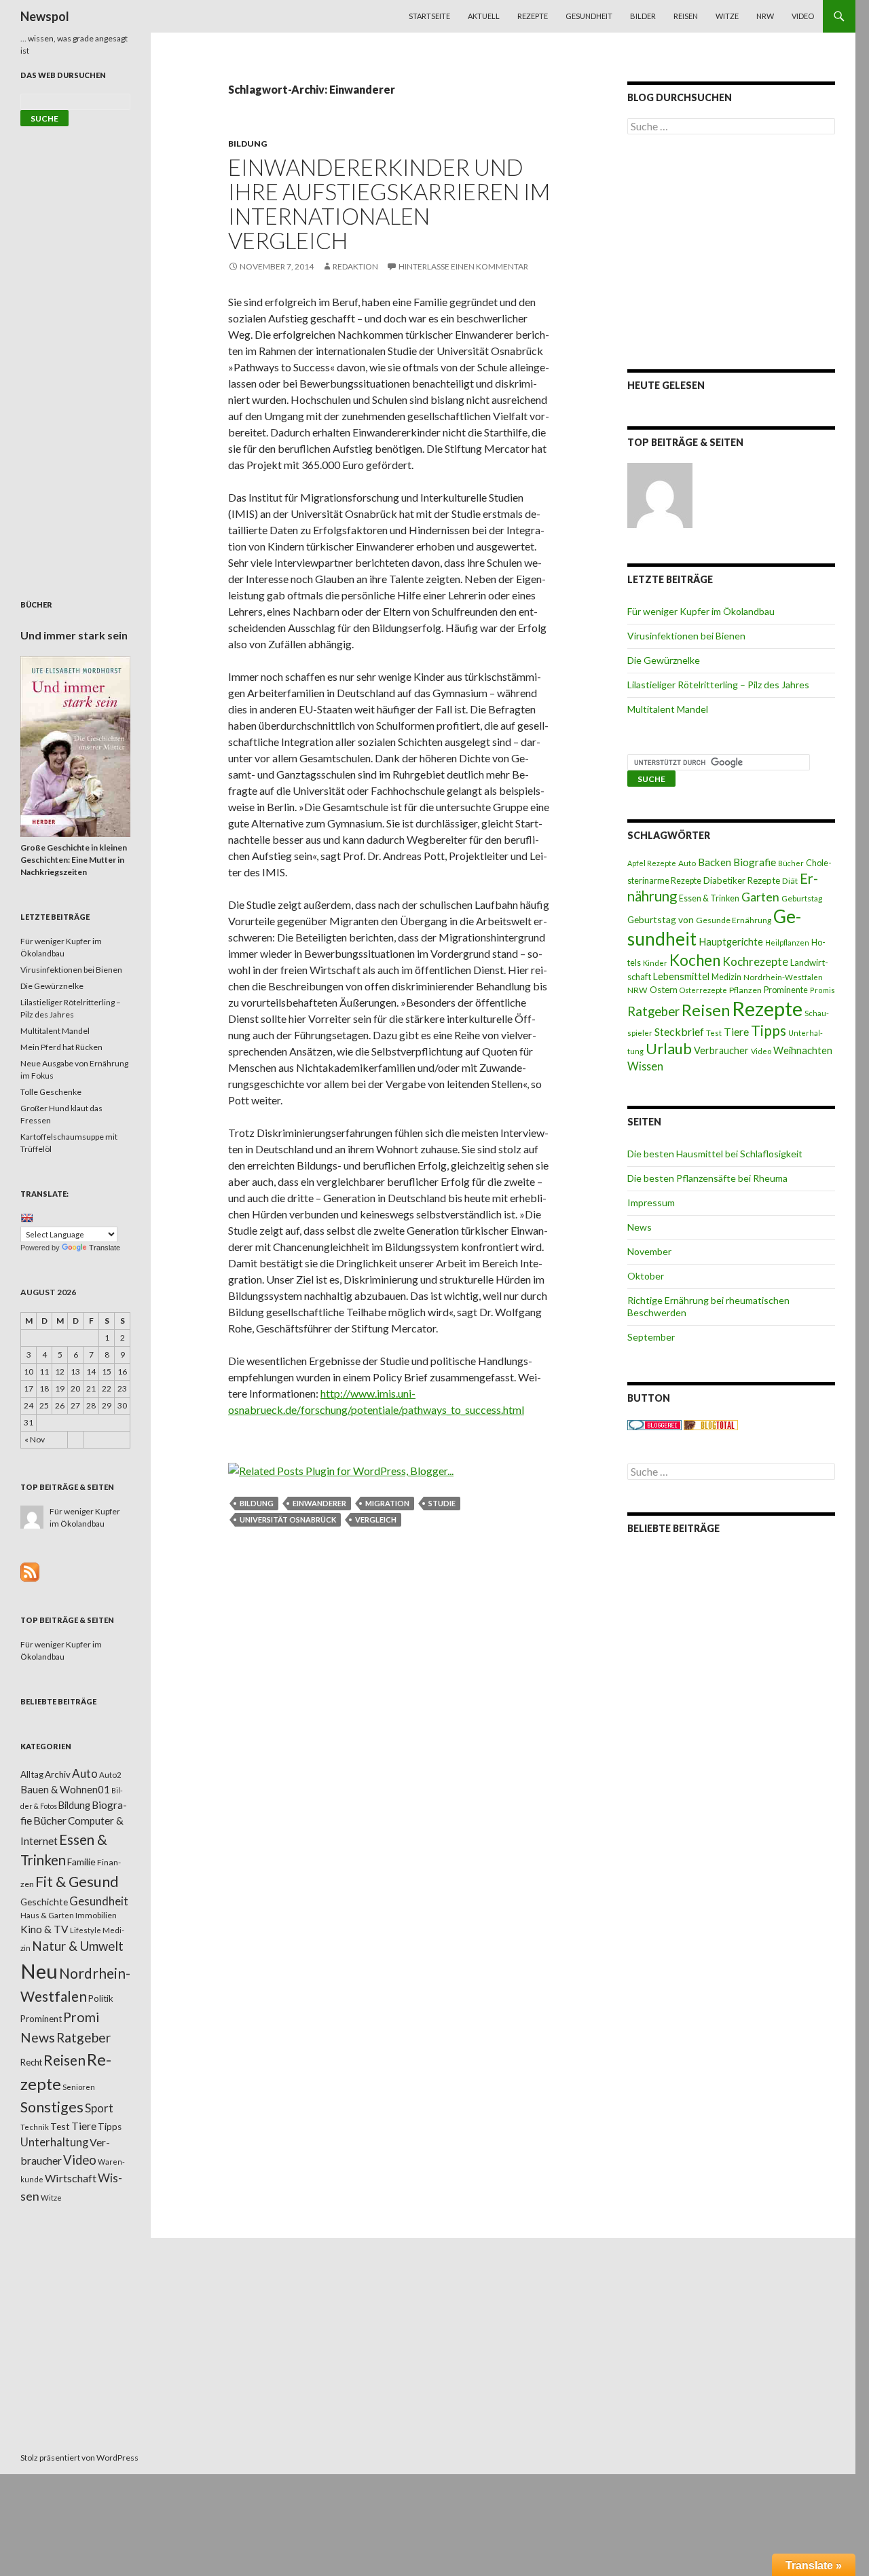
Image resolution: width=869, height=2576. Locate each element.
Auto (687, 863)
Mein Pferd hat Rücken (61, 1047)
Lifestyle (86, 1930)
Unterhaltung (54, 2142)
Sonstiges (52, 2107)
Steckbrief (679, 1031)
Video (803, 16)
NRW (765, 16)
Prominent (41, 2019)
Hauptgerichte (731, 941)
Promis (822, 990)
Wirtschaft (71, 2178)
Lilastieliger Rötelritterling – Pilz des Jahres (718, 685)
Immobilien (96, 1915)
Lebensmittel (681, 976)
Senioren (79, 2087)
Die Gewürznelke (664, 660)
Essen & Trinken (709, 898)
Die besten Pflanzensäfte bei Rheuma (707, 1178)
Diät (790, 881)
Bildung (247, 144)
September (651, 1337)
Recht (31, 2062)
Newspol (45, 16)
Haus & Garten (47, 1915)
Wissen (645, 1066)
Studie (442, 1503)
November (649, 1251)
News (640, 1227)
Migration (387, 1503)
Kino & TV (44, 1929)
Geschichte (44, 1902)
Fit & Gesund (77, 1882)
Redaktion (355, 266)
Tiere (736, 1032)
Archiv (58, 1774)
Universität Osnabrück (288, 1519)
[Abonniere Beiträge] (30, 1571)
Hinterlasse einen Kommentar (463, 266)
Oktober (646, 1276)
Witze (727, 16)
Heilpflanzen (787, 942)
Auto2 (110, 1775)
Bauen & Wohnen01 (65, 1789)
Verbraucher (721, 1050)
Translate (105, 1248)
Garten (760, 897)
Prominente (786, 990)
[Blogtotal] (711, 1424)
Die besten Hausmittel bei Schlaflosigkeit (715, 1154)
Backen (715, 862)
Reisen (686, 16)
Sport (99, 2108)
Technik (35, 2127)
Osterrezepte (703, 990)
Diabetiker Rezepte (742, 880)
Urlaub (669, 1048)
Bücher (791, 863)
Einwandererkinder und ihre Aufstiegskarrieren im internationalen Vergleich (389, 204)
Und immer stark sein (74, 635)
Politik (101, 1998)
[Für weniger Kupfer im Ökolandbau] (660, 496)
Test (714, 1033)
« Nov (35, 1439)
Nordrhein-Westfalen (783, 977)
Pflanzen (745, 990)
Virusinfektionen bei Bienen (686, 636)
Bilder (643, 16)
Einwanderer (319, 1503)
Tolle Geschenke (51, 1092)
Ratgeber (653, 1011)
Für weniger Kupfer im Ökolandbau (701, 611)
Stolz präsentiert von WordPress (79, 2458)
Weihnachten (803, 1050)
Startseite (429, 16)
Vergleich (376, 1519)
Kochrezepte (755, 962)
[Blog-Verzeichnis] (654, 1424)
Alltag (32, 1774)
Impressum (651, 1202)
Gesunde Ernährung (734, 920)
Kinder (655, 963)
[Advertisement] (731, 252)
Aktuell (484, 16)
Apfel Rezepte (652, 863)
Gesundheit (589, 16)
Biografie (755, 862)
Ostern (664, 990)
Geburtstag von (661, 919)
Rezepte (533, 16)
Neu (39, 1971)
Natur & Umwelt (78, 1946)
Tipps (769, 1030)
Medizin (726, 977)
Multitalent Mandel (668, 709)
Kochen (695, 960)
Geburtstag (802, 898)
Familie (81, 1862)
